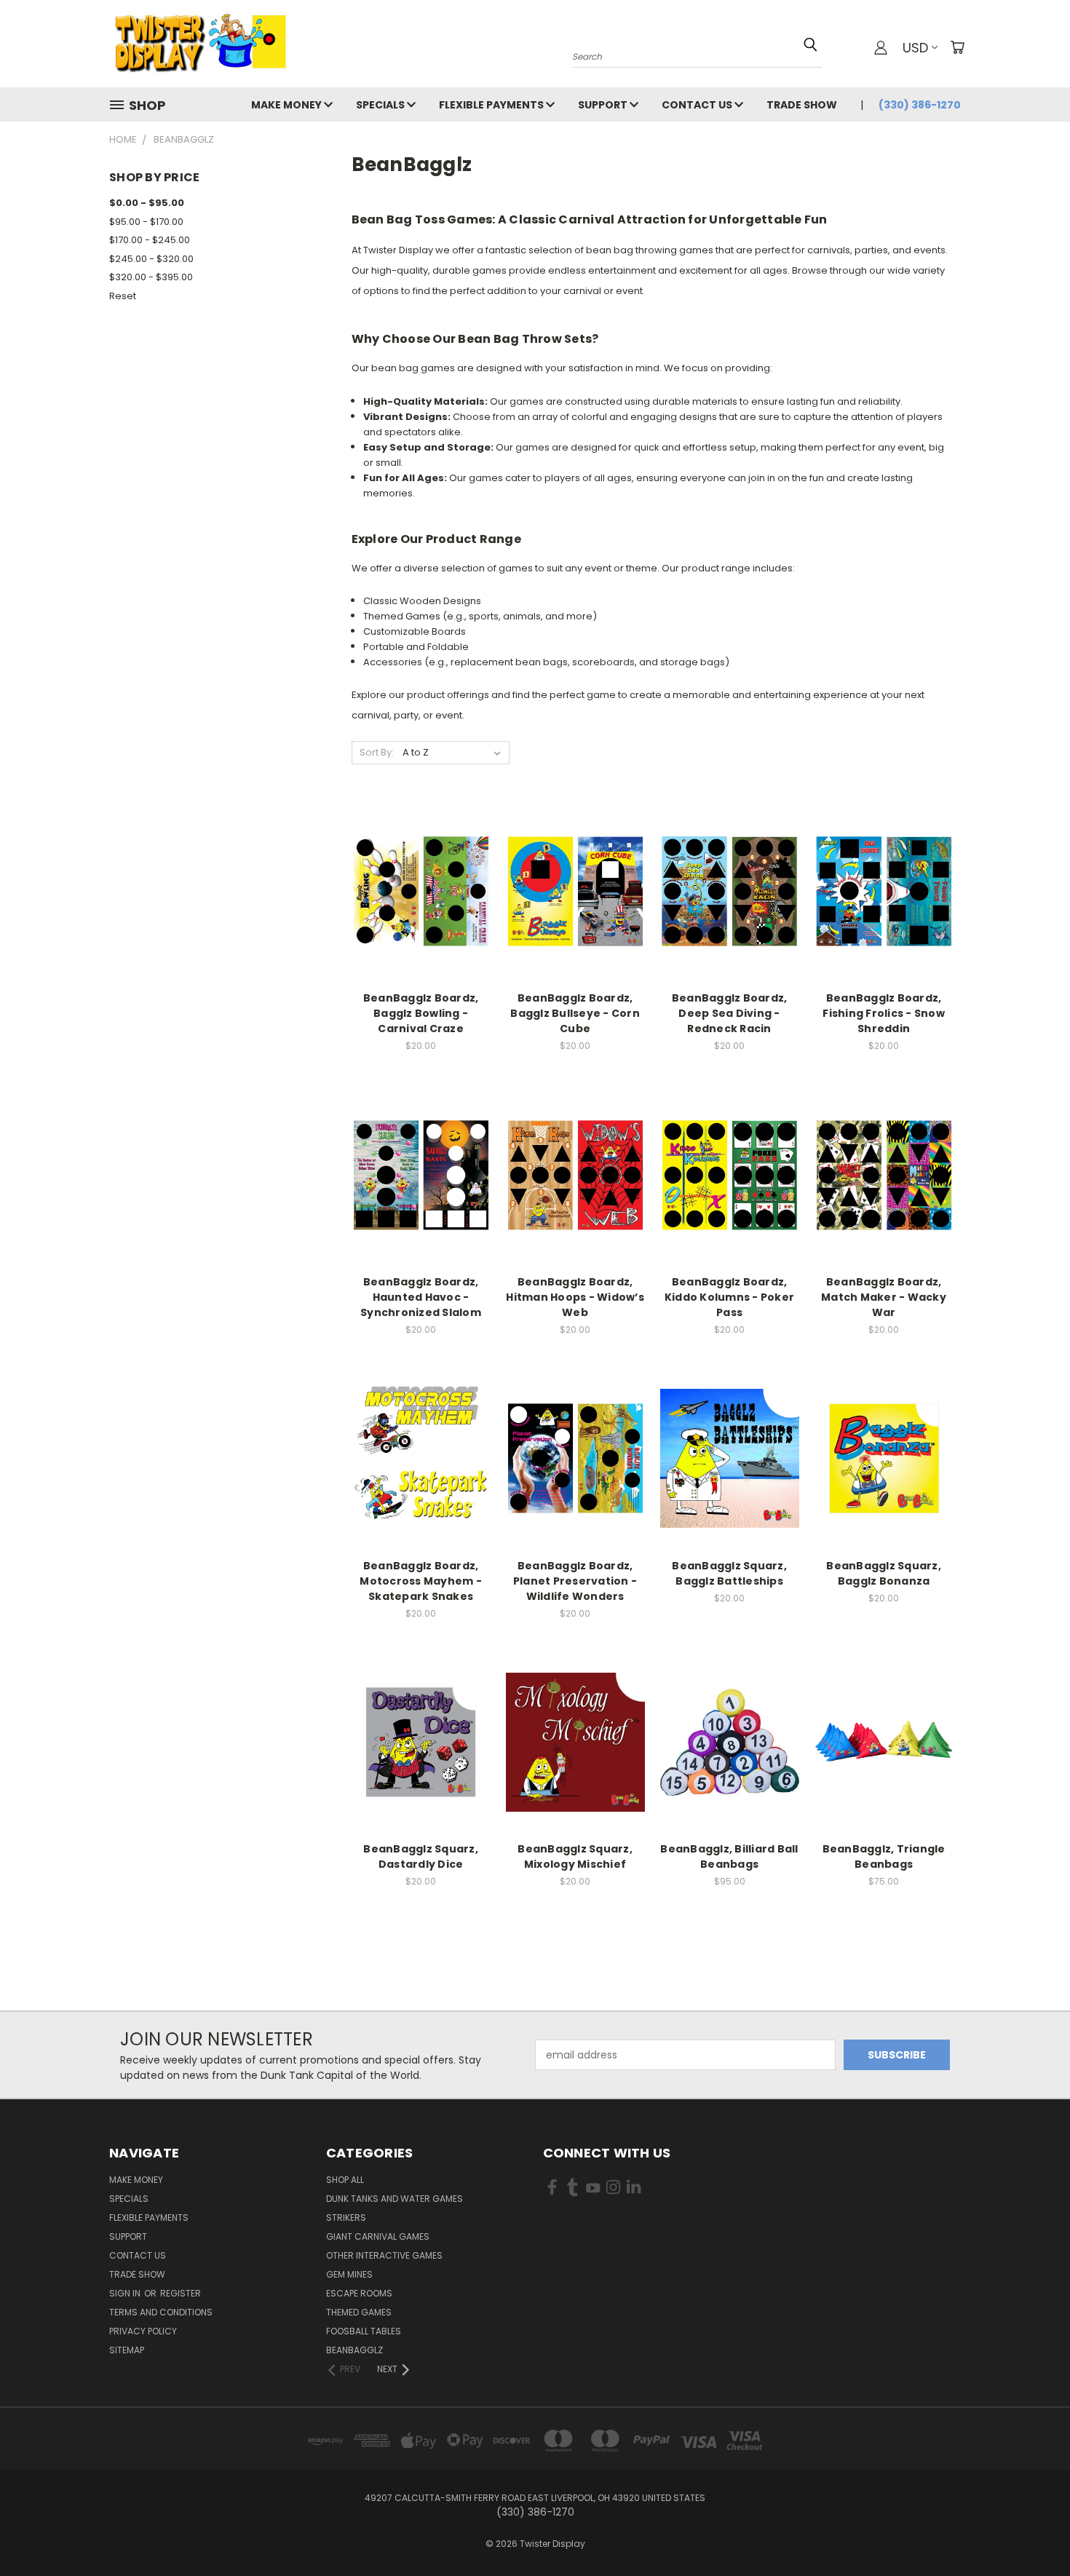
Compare (416, 890)
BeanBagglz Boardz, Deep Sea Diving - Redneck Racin (730, 1013)
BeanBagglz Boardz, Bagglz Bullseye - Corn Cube (575, 1013)
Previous (1032, 2531)
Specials (381, 105)
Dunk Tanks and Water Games (395, 2199)
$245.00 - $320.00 (151, 259)
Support (604, 105)
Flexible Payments (492, 105)
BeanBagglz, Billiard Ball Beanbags (729, 1856)
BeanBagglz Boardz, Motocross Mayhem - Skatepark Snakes (421, 1581)
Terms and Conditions (161, 2312)
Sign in (126, 2293)
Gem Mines (349, 2274)
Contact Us (698, 105)
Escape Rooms (359, 2293)
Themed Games (359, 2312)
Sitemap (127, 2350)
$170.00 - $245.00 (150, 240)
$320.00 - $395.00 (151, 277)
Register (181, 2293)
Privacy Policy (143, 2331)
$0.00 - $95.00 (147, 203)
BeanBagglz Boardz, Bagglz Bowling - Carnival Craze (421, 1013)
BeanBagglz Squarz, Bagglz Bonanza (884, 1573)
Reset (123, 296)
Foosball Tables (364, 2331)
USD (915, 48)
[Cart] (957, 47)
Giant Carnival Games (378, 2236)
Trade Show (802, 105)
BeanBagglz (354, 2350)
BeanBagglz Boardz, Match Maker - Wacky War (884, 1297)
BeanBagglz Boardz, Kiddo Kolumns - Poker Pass (729, 1297)
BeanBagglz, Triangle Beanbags (884, 1856)
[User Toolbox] (881, 47)
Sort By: (377, 752)
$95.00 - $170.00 (146, 222)
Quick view (421, 861)
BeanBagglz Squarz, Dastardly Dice (421, 1856)
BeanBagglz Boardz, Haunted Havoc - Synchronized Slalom (421, 1297)
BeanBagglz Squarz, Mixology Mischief (575, 1856)
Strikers (346, 2218)
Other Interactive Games (384, 2255)
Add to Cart (421, 917)
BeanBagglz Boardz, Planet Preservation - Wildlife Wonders (575, 1581)
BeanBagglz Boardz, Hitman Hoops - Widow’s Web (575, 1297)
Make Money (288, 105)
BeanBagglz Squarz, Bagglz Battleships (729, 1573)
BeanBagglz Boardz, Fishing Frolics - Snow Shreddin (884, 1013)
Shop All (345, 2180)
